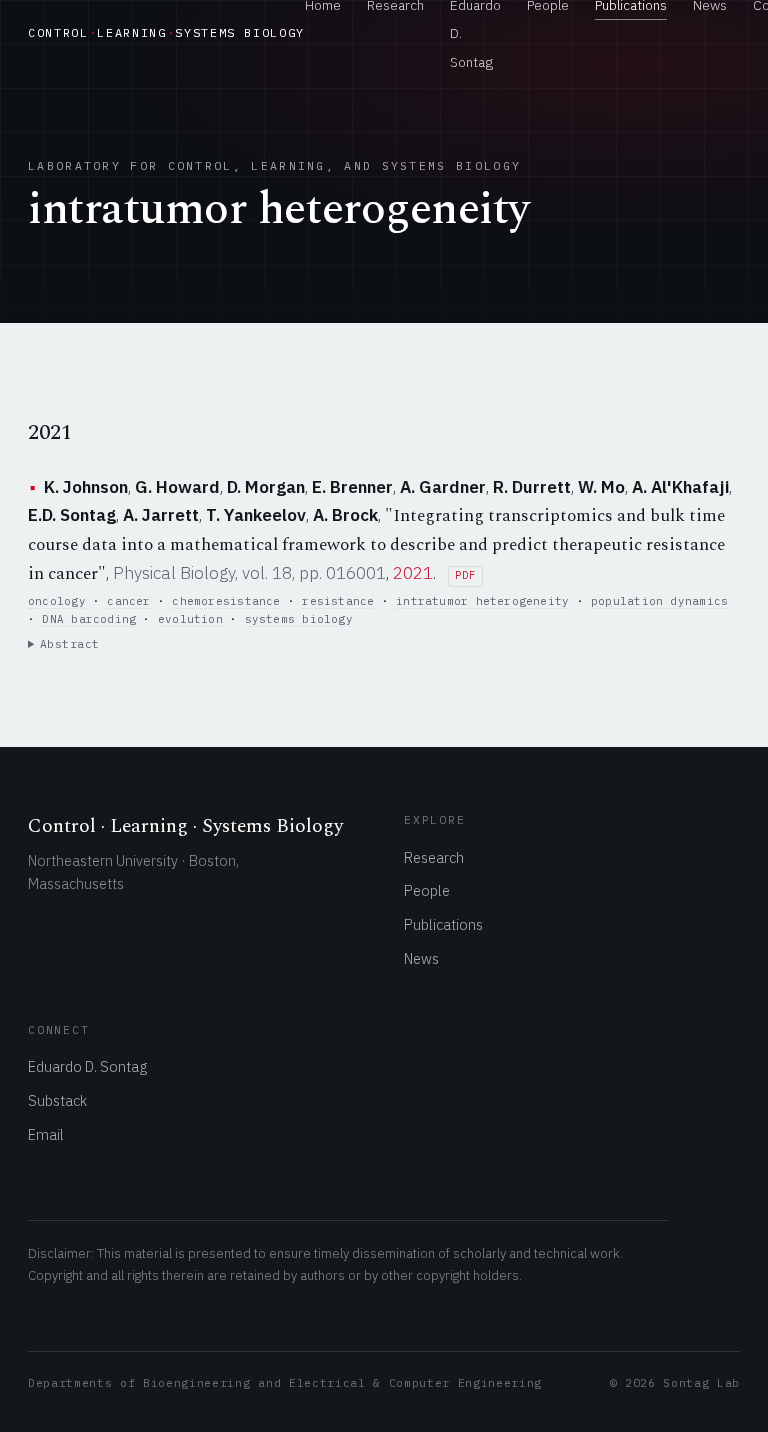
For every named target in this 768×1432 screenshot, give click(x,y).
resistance (338, 601)
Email (46, 1134)
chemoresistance (226, 601)
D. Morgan (266, 487)
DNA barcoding (89, 619)
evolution (190, 619)
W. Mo (601, 487)
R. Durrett (532, 487)
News (421, 958)
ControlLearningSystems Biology (166, 32)
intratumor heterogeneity (482, 601)
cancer (128, 601)
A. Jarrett (161, 515)
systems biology (299, 619)
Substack (57, 1100)
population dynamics (659, 601)
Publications (443, 924)
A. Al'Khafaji (680, 487)
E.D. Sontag (72, 515)
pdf (465, 575)
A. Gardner (443, 487)
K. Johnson (86, 487)
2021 (413, 573)
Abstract (70, 644)
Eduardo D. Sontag (87, 1066)
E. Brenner (352, 487)
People (427, 890)
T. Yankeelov (256, 515)
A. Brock (345, 515)
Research (434, 857)
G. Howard (177, 487)
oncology (57, 601)
